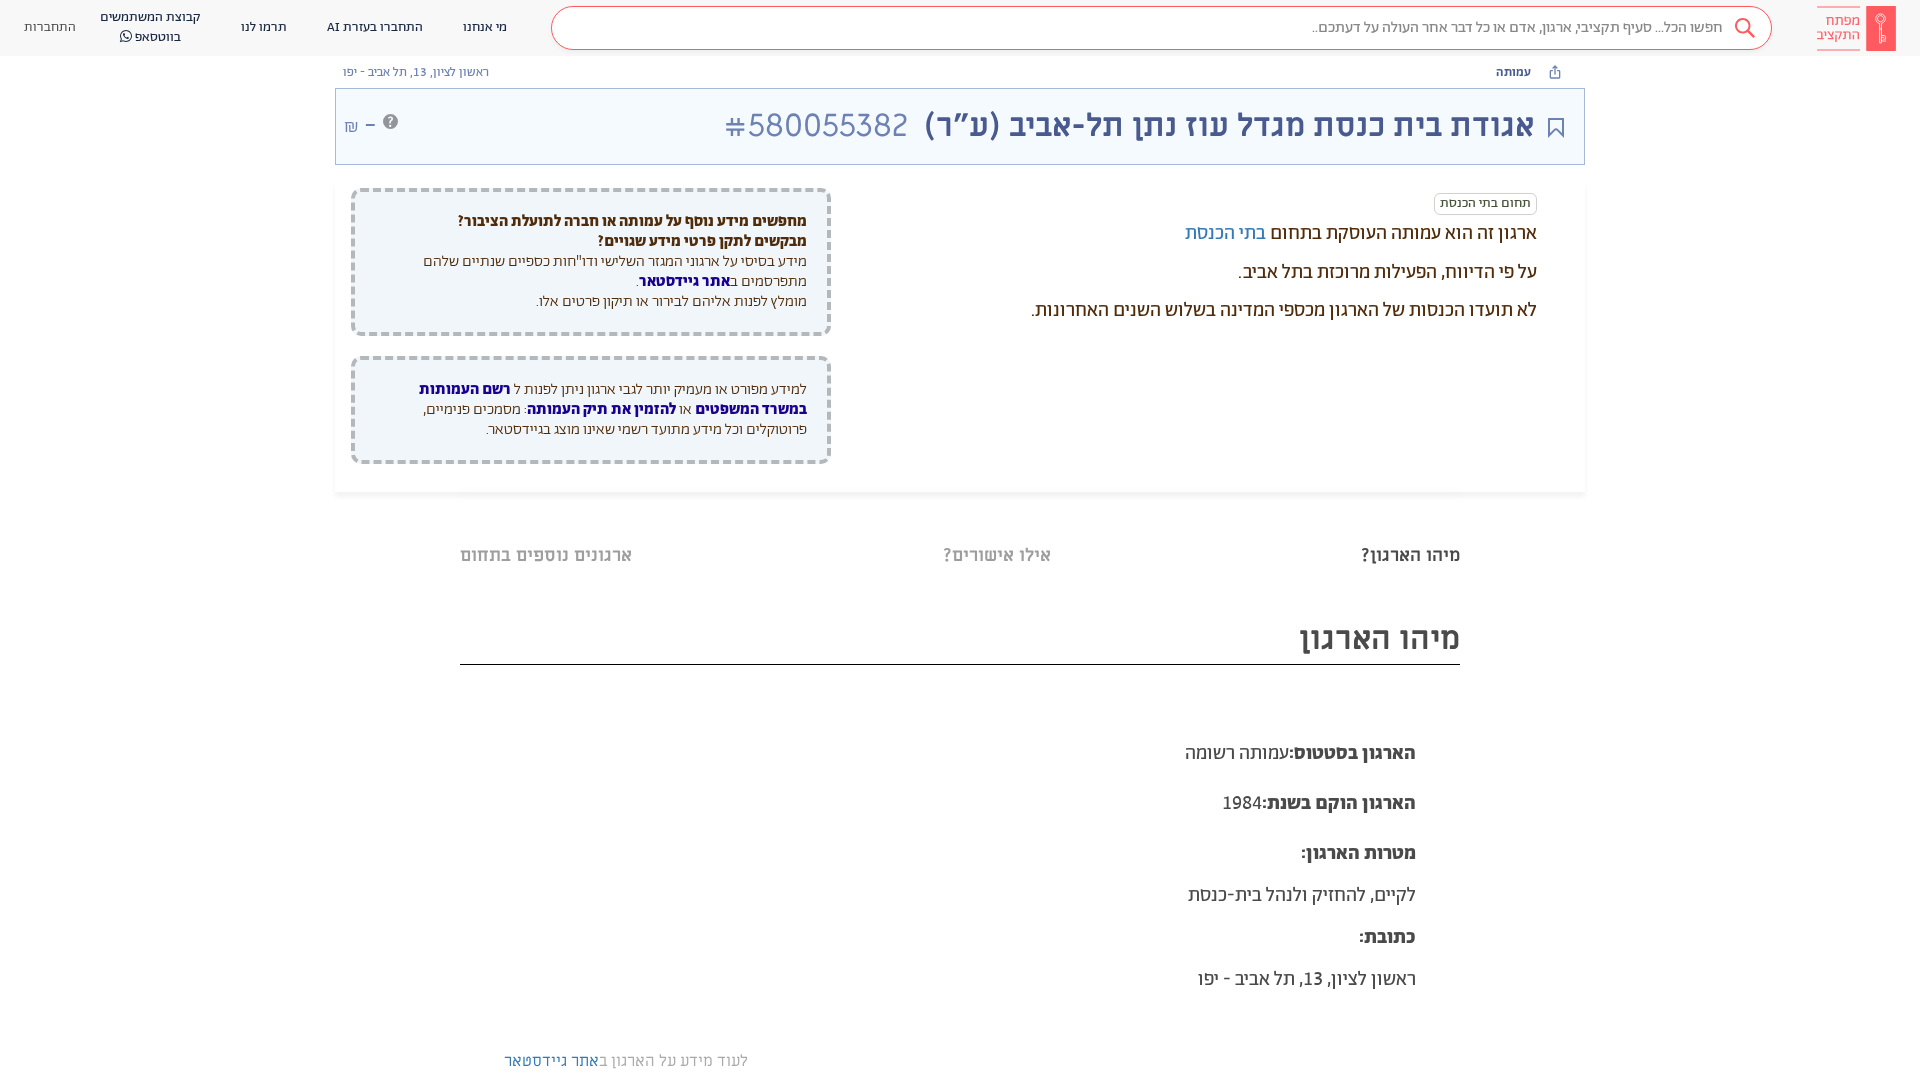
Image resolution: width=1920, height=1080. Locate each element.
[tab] (1410, 530)
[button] (1161, 28)
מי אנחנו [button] (485, 27)
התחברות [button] (50, 27)
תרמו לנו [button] (264, 27)
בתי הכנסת (1225, 234)
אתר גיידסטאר (684, 281)
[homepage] (1856, 28)
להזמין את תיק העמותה (601, 409)
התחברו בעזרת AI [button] (375, 27)
